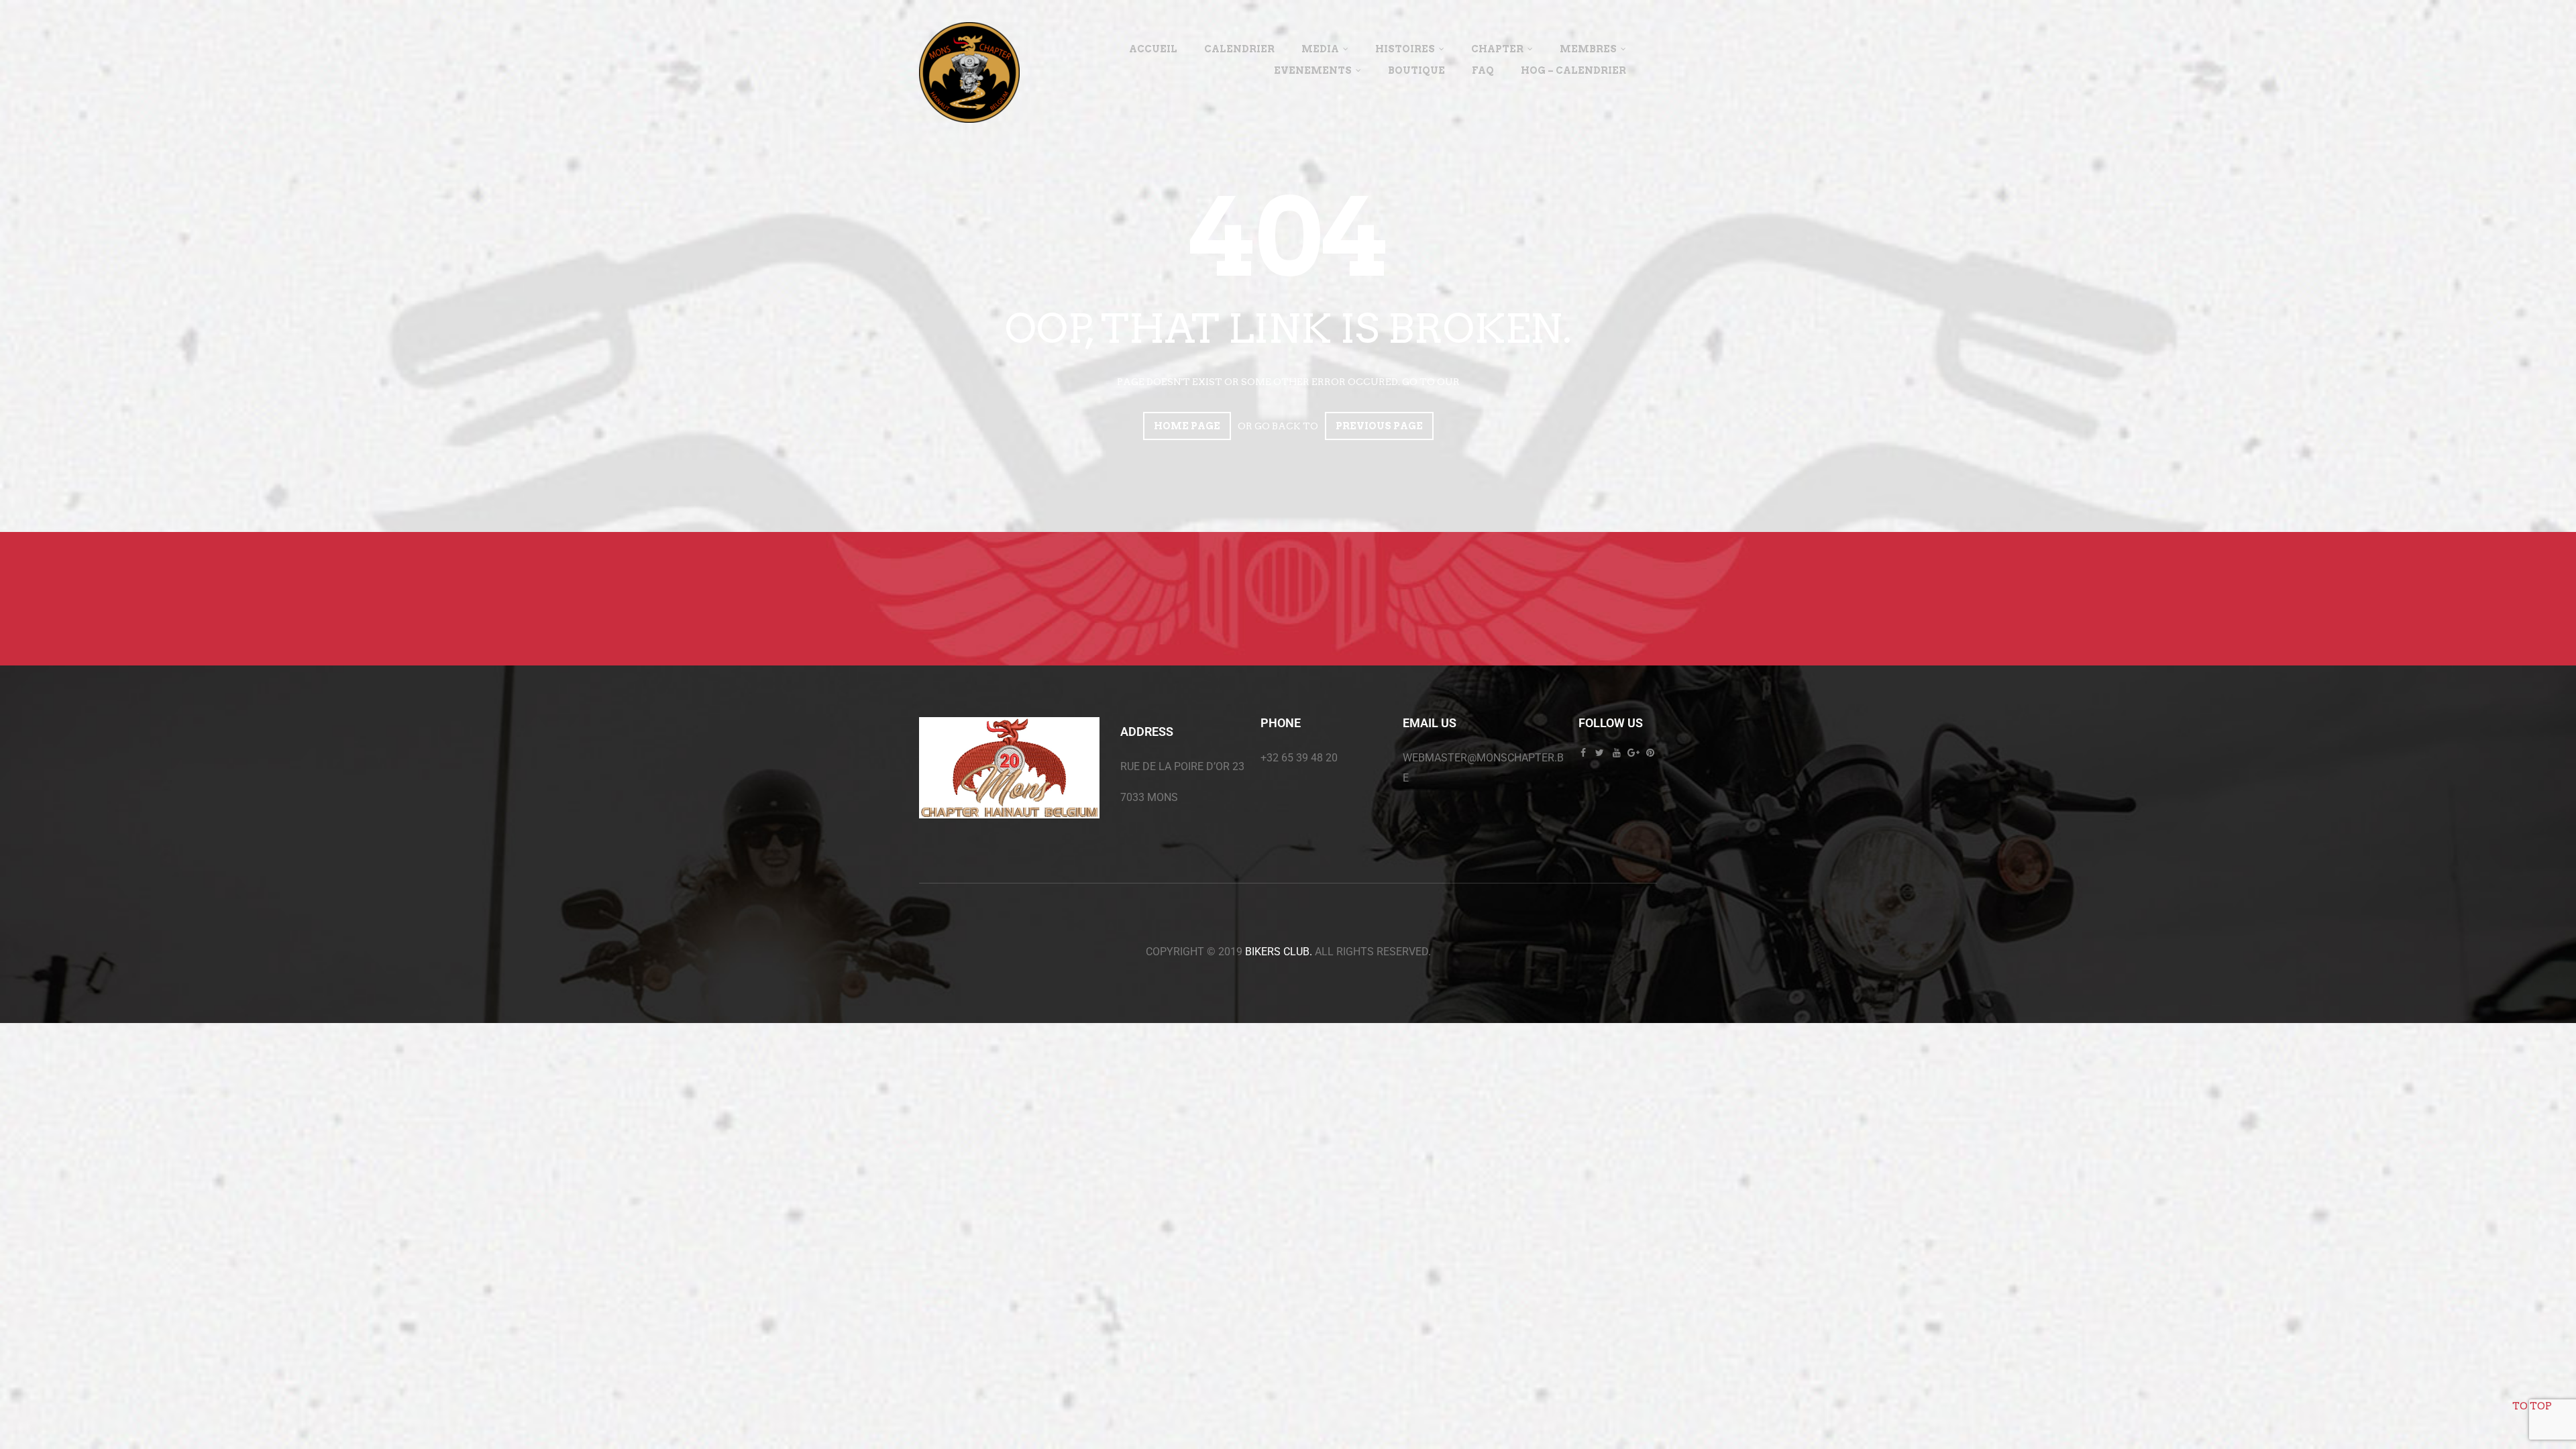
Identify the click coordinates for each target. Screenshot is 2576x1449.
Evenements (1313, 70)
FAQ (1483, 70)
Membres (1588, 49)
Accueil (1153, 49)
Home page (1187, 426)
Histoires (1405, 49)
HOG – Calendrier (1573, 70)
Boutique (1416, 70)
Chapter (1497, 49)
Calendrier (1239, 49)
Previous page (1379, 426)
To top (2532, 1406)
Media (1320, 49)
